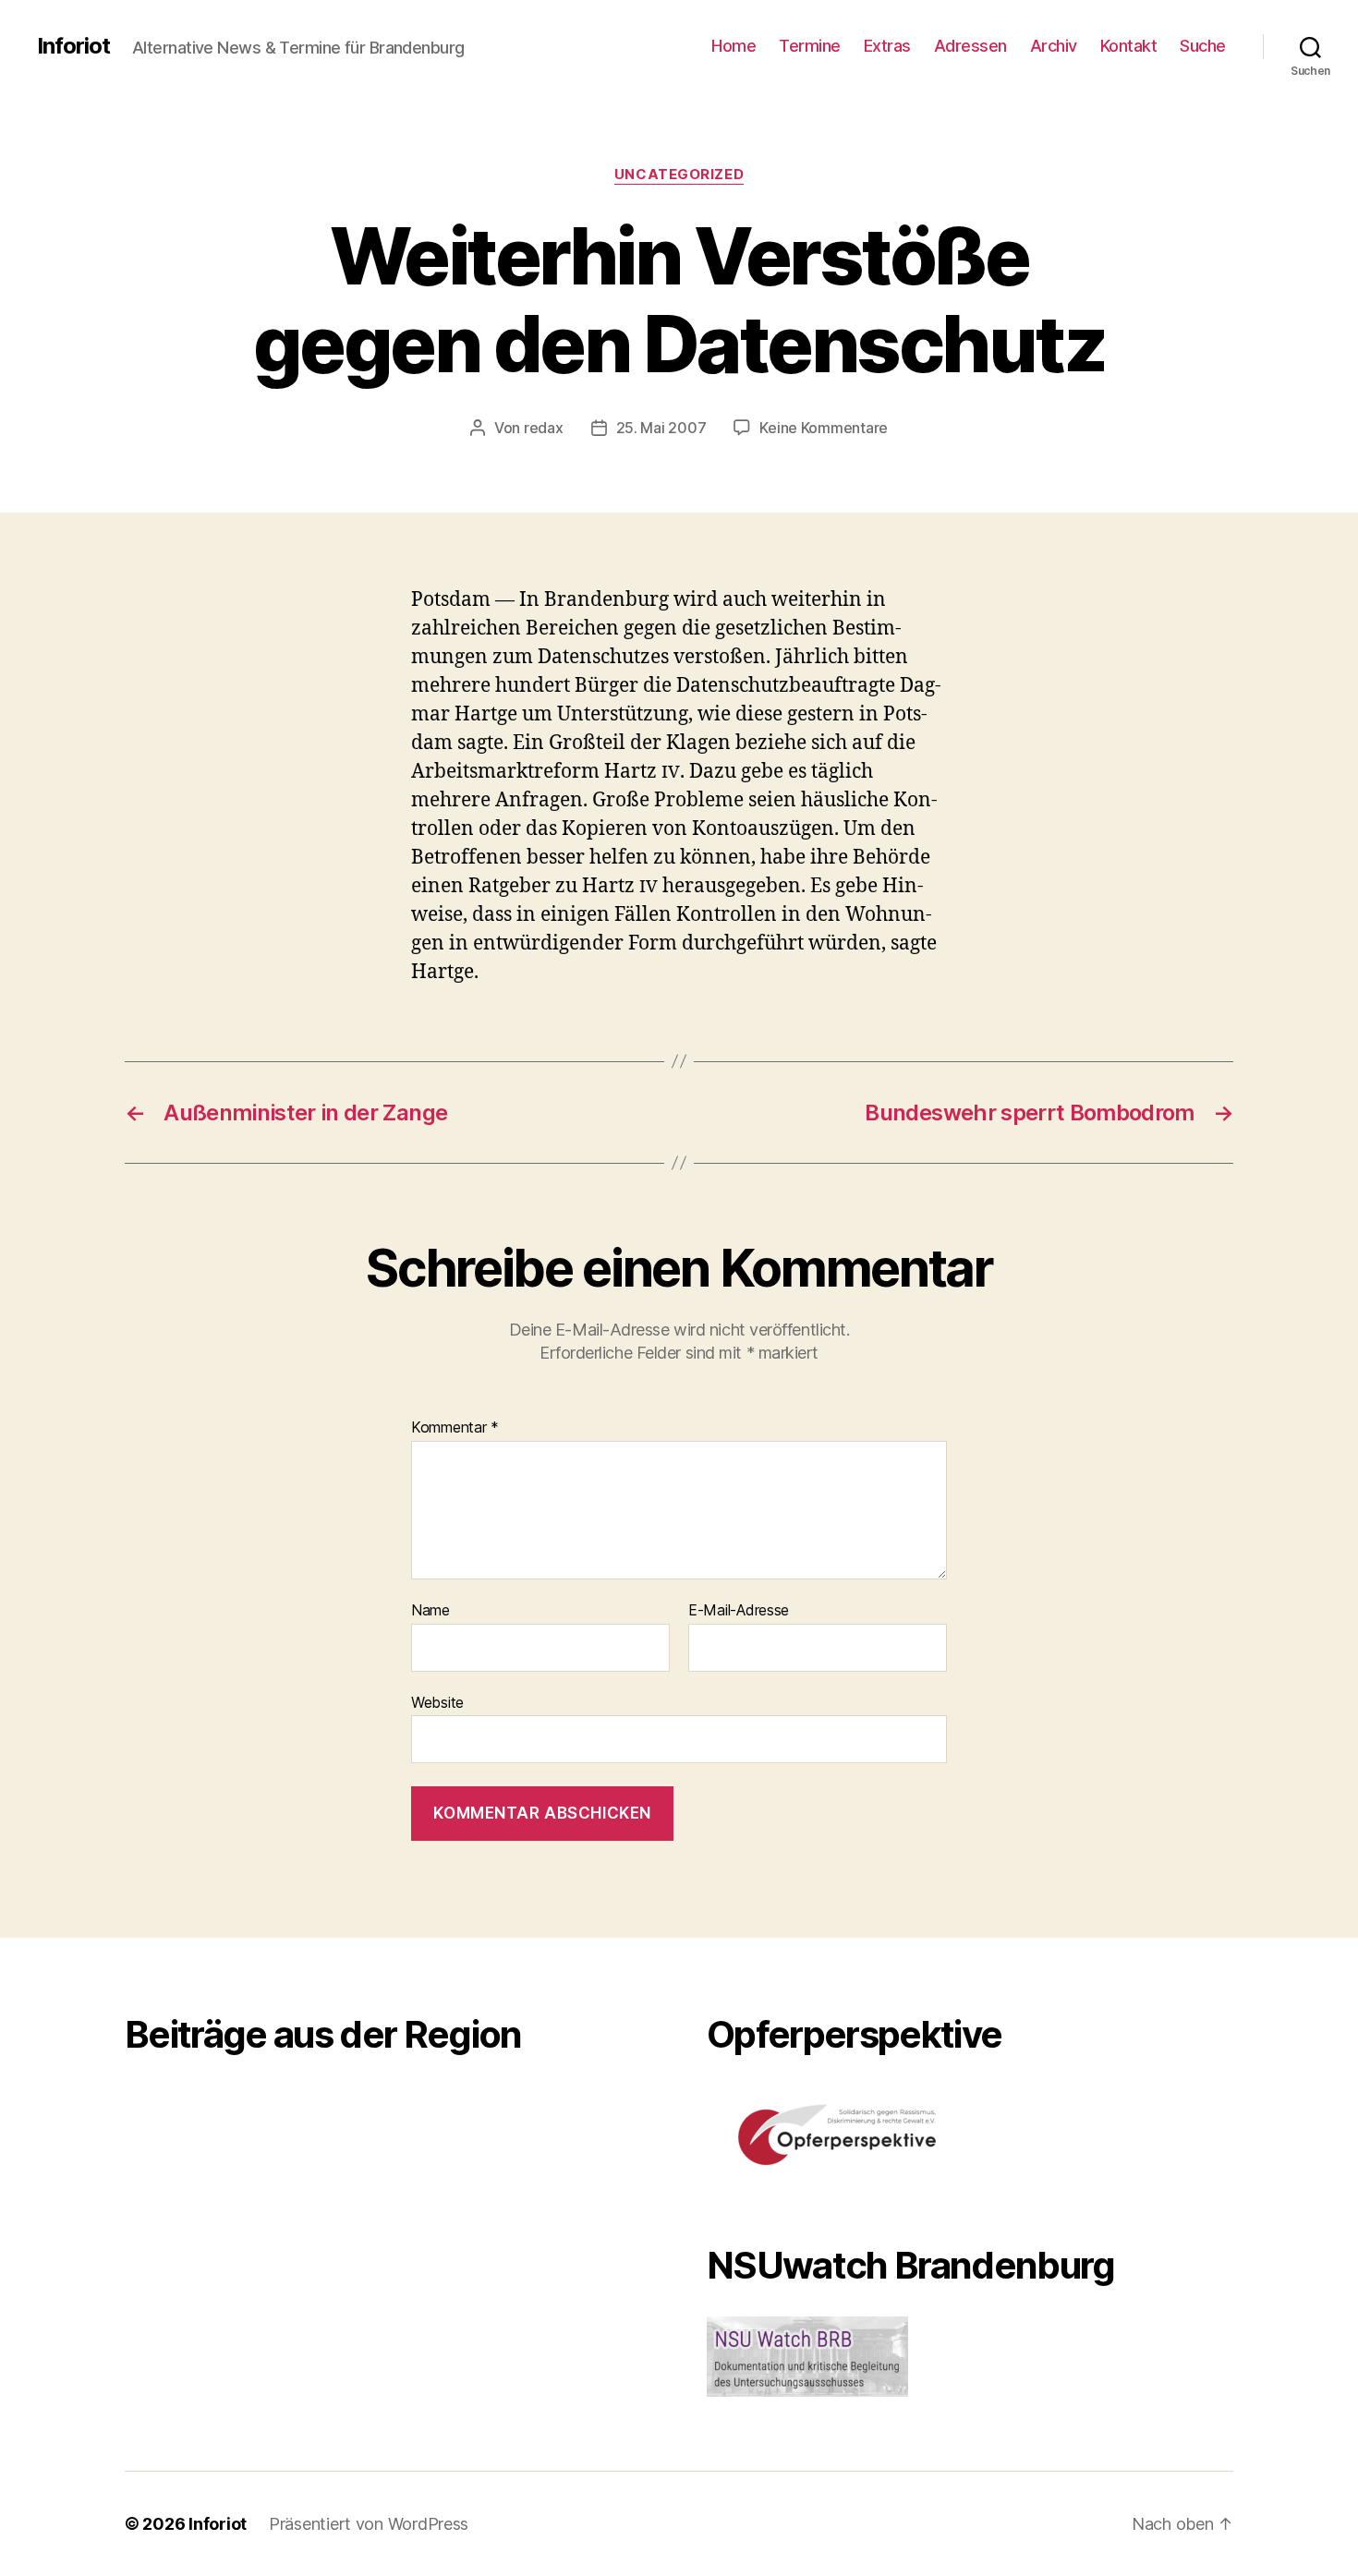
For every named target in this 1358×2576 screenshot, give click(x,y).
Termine (810, 46)
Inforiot (73, 46)
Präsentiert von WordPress (369, 2524)
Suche (1203, 46)
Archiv (1054, 46)
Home (734, 46)
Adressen (970, 46)
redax (544, 428)
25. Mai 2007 (661, 428)
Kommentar (455, 1428)
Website (437, 1702)
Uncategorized (679, 175)
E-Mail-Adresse (739, 1611)
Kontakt (1129, 46)
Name (430, 1611)
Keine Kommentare (824, 428)
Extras (887, 46)
